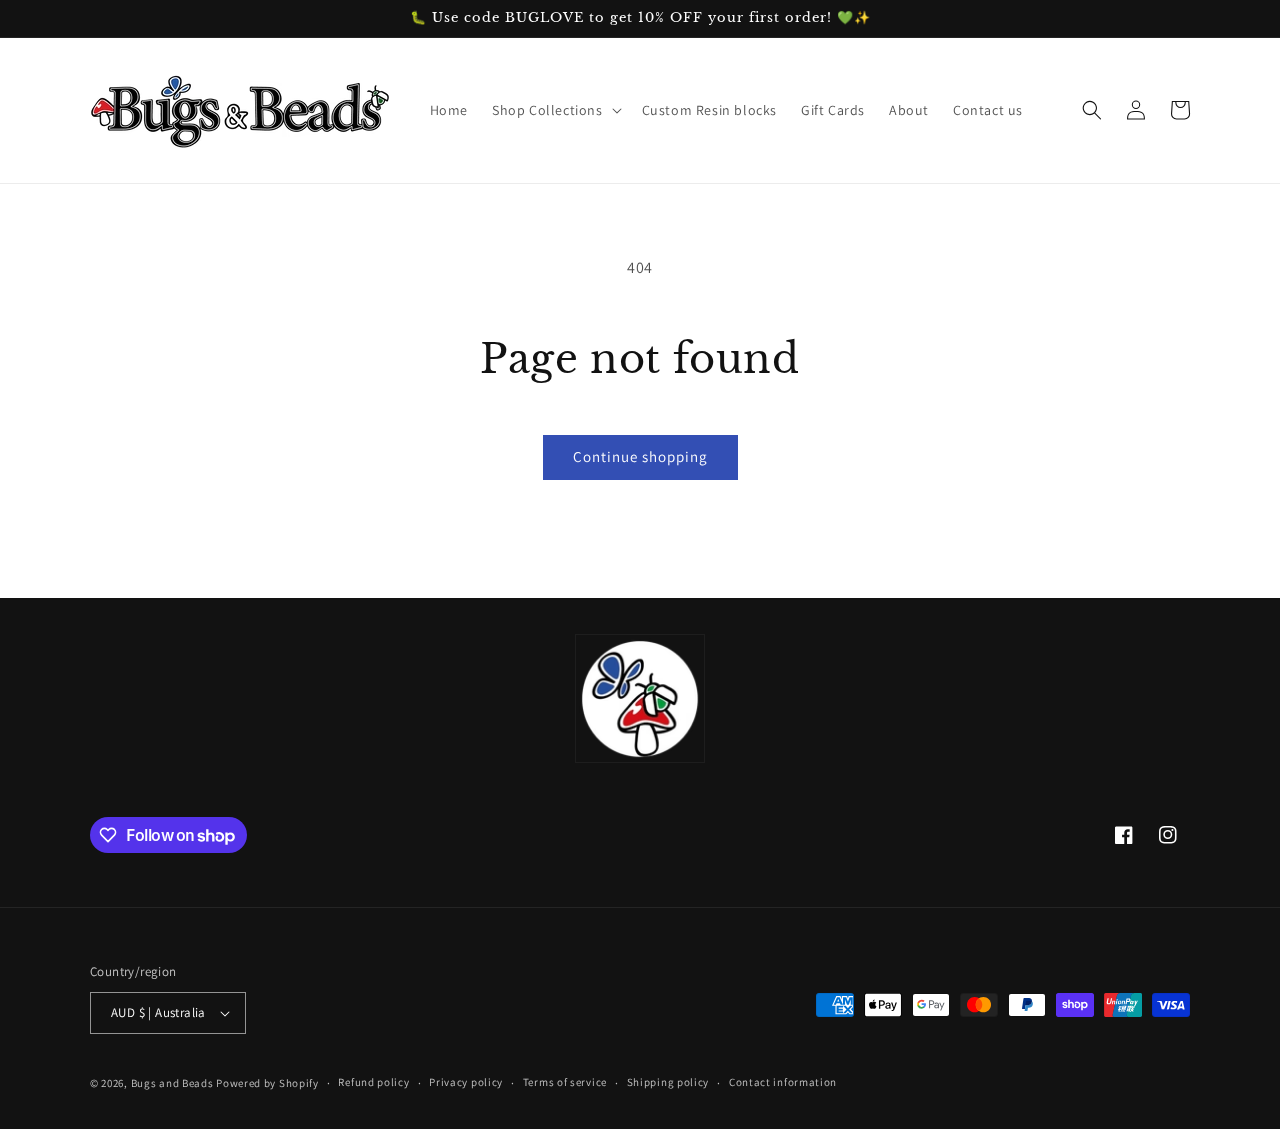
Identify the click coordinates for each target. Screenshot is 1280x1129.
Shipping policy (668, 1082)
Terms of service (565, 1082)
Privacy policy (466, 1082)
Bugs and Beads (172, 1083)
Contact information (783, 1082)
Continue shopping (640, 456)
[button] (555, 110)
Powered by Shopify (267, 1083)
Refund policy (373, 1082)
